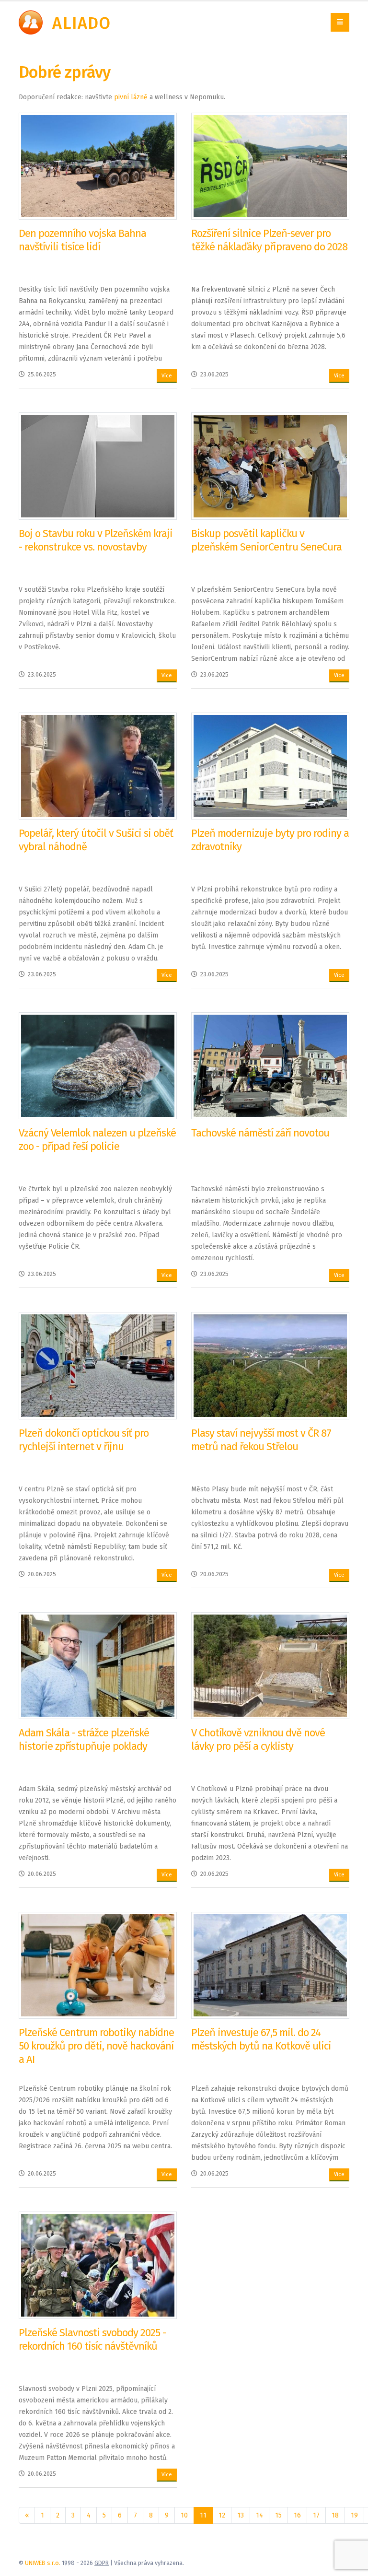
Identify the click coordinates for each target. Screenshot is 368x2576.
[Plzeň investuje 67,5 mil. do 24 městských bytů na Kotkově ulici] (270, 1965)
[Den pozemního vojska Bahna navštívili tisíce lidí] (98, 166)
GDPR (102, 2563)
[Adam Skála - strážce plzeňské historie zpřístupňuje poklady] (98, 1665)
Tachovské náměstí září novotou (260, 1133)
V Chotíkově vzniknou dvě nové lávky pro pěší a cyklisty (258, 1739)
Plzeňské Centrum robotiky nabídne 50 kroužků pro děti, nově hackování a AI (96, 2046)
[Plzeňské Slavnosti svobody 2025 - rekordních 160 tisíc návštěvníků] (98, 2265)
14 (259, 2515)
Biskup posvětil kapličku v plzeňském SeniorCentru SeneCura (266, 540)
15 (278, 2515)
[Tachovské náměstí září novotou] (270, 1065)
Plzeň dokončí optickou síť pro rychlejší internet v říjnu (84, 1440)
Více (167, 376)
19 (354, 2515)
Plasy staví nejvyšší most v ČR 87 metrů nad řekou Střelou (261, 1440)
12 (222, 2515)
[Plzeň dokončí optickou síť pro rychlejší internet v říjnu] (98, 1365)
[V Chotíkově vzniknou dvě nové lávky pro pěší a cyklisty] (270, 1665)
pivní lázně (131, 97)
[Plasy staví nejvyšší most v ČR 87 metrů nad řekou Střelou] (270, 1365)
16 (297, 2515)
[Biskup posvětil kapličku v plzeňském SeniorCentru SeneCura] (270, 466)
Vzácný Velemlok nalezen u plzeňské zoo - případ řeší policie (97, 1140)
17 (316, 2515)
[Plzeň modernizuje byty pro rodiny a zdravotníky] (270, 766)
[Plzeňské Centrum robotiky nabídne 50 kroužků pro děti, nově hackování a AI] (98, 1965)
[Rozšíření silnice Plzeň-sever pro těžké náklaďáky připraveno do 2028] (270, 166)
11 (203, 2515)
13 (241, 2515)
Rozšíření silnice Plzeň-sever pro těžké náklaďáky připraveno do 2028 (269, 240)
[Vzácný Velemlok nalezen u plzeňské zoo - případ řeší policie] (98, 1065)
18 (335, 2515)
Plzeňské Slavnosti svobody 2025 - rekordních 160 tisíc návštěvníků (92, 2339)
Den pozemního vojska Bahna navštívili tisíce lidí (82, 240)
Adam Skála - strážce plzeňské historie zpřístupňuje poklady (84, 1739)
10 (184, 2515)
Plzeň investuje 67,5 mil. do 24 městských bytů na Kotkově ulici (261, 2039)
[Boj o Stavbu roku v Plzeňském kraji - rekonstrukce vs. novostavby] (98, 466)
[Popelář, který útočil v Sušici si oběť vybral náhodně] (98, 766)
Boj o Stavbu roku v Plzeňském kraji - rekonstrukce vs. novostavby (96, 540)
